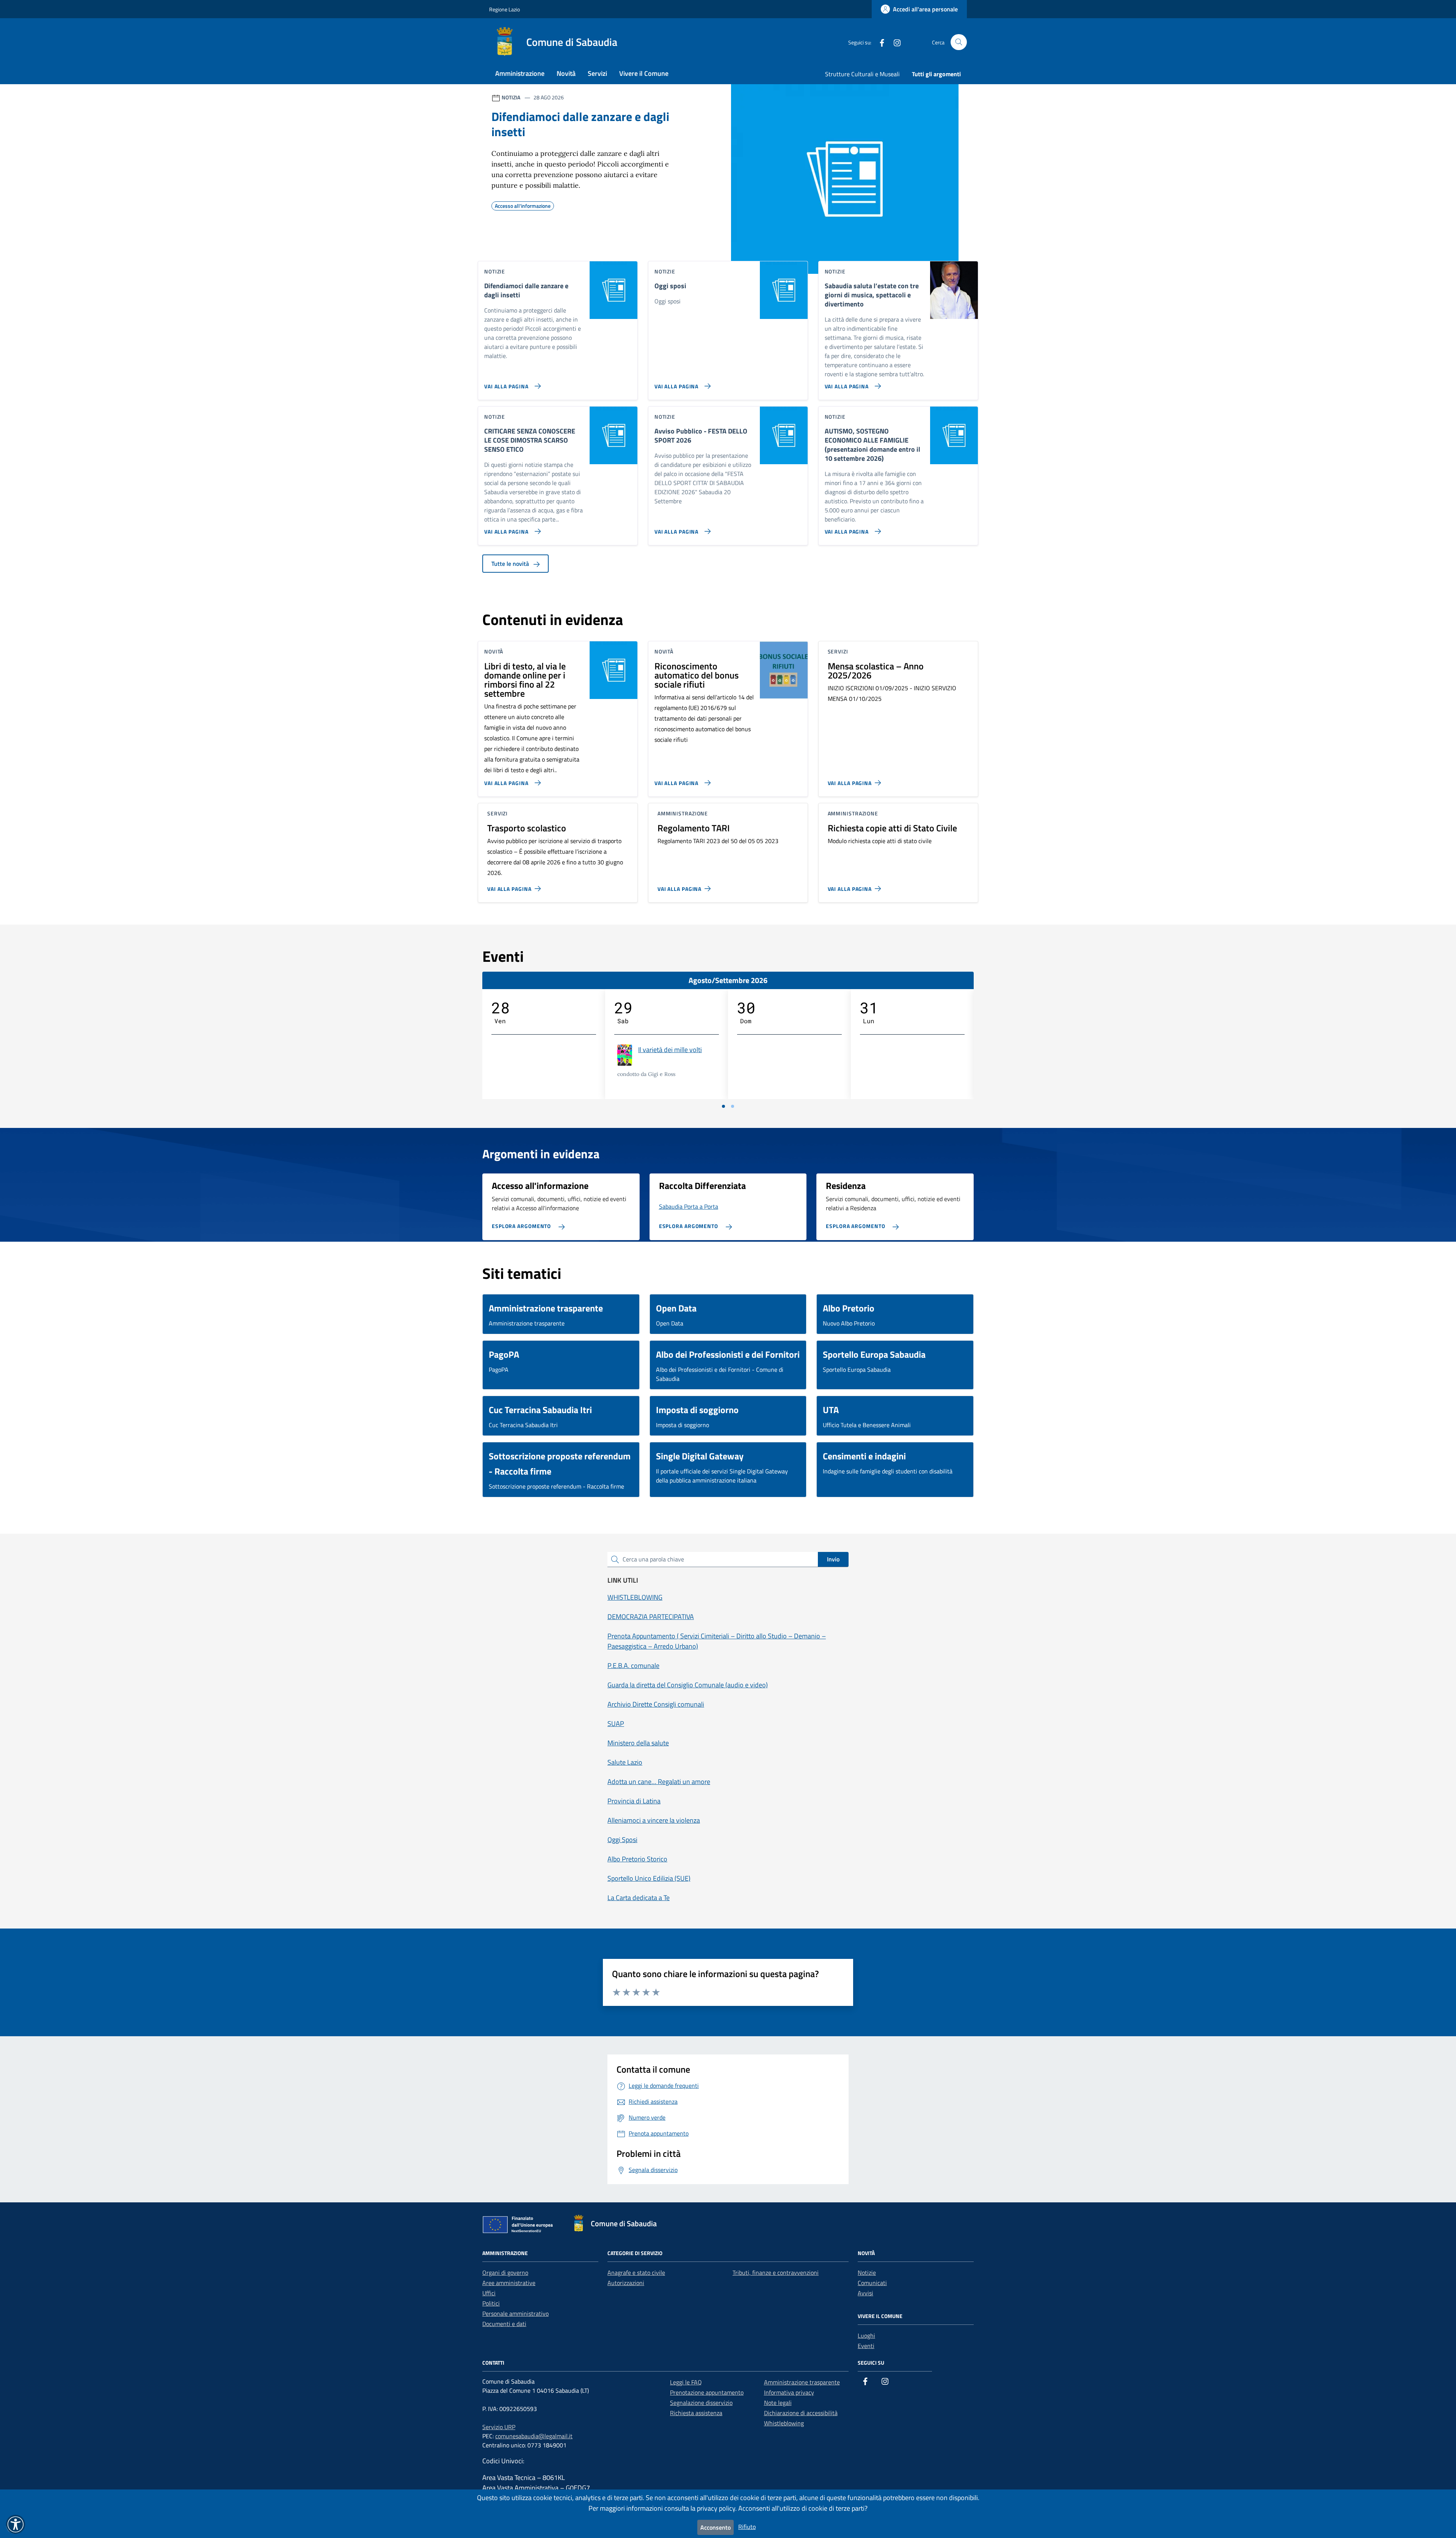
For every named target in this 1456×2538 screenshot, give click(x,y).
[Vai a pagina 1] (723, 1106)
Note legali (778, 2403)
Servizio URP (499, 2427)
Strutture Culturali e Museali (862, 74)
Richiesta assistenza (696, 2413)
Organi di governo (505, 2273)
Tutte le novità (511, 564)
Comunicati (872, 2283)
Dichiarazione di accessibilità (801, 2413)
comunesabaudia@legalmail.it (534, 2436)
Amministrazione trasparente (802, 2382)
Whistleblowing (784, 2423)
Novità (566, 73)
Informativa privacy (789, 2392)
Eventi (866, 2346)
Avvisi (865, 2293)
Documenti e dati (504, 2324)
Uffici (489, 2293)
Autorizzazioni (626, 2283)
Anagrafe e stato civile (636, 2273)
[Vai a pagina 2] (733, 1106)
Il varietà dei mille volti (670, 1050)
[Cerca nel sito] (959, 42)
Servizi (597, 73)
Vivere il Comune (644, 73)
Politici (491, 2303)
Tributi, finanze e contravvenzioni (776, 2273)
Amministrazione (520, 73)
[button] (16, 2524)
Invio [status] (833, 1559)
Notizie (867, 2273)
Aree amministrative (509, 2283)
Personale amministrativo (515, 2313)
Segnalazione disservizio (701, 2403)
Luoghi (866, 2335)
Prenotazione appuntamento (707, 2392)
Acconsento (715, 2527)
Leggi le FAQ (686, 2382)
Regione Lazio (504, 9)
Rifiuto (747, 2527)
